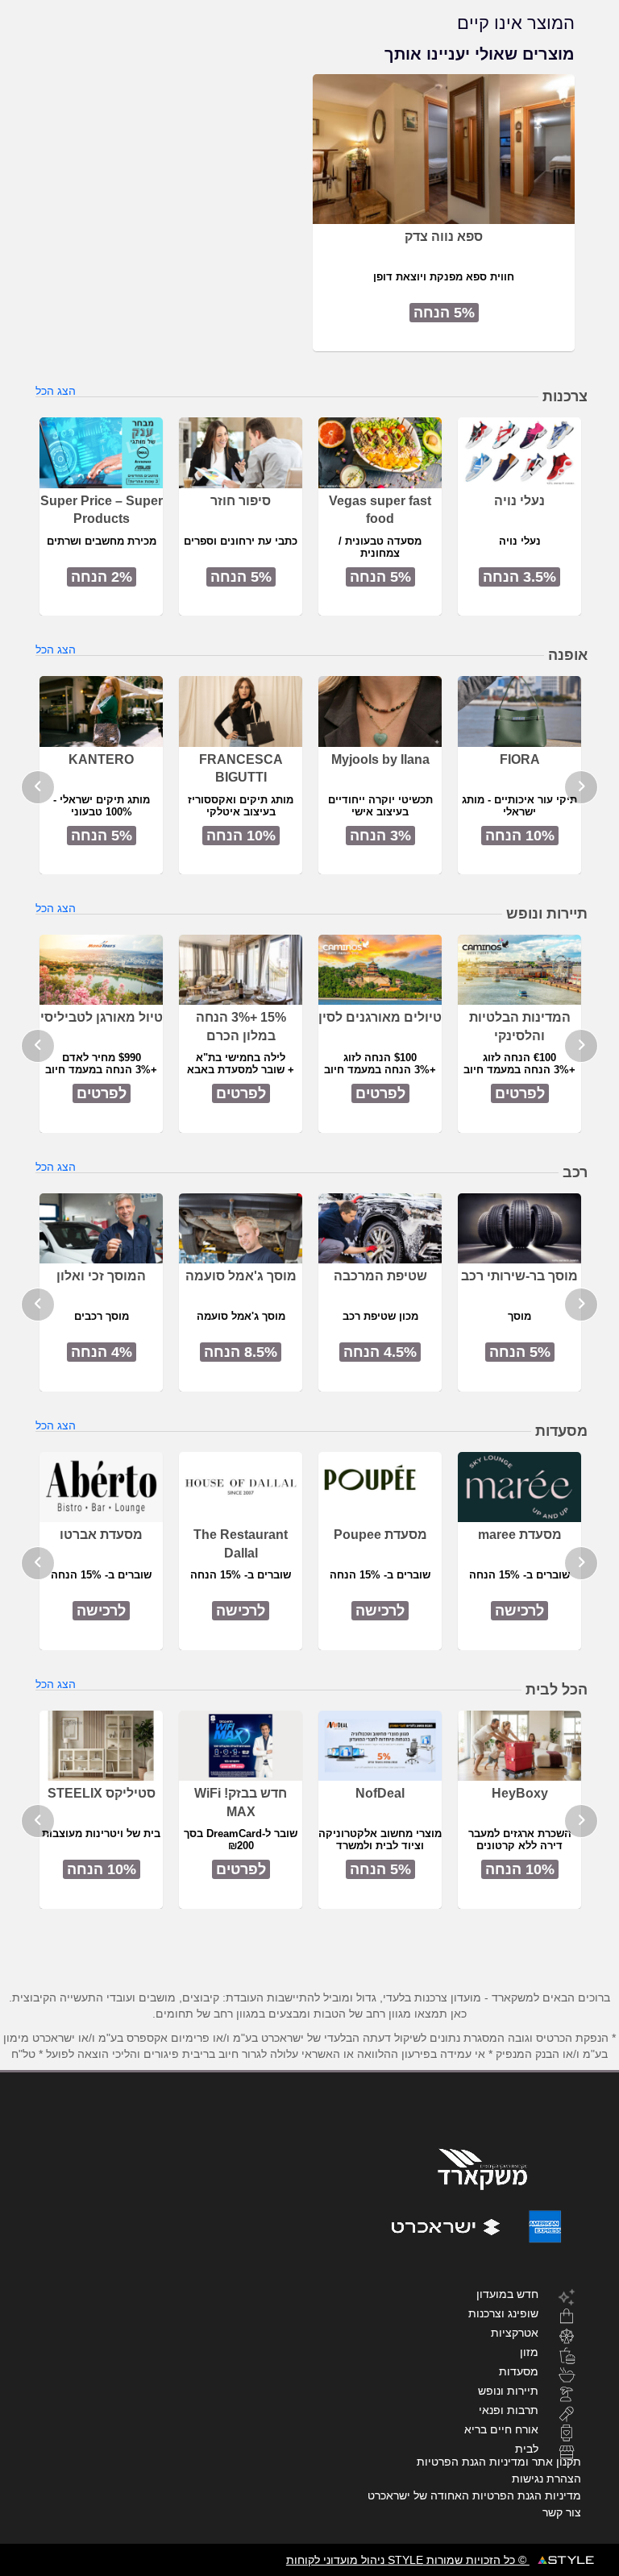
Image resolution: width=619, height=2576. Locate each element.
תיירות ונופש (508, 2390)
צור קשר (562, 2512)
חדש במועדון (507, 2294)
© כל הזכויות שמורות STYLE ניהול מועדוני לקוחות (408, 2560)
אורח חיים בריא (501, 2429)
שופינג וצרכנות (503, 2313)
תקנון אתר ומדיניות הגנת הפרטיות (499, 2462)
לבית (527, 2448)
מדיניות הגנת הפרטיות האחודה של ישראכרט (474, 2495)
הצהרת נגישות (546, 2479)
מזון (529, 2352)
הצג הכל (56, 391)
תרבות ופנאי (509, 2410)
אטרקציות (515, 2332)
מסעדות (519, 2371)
